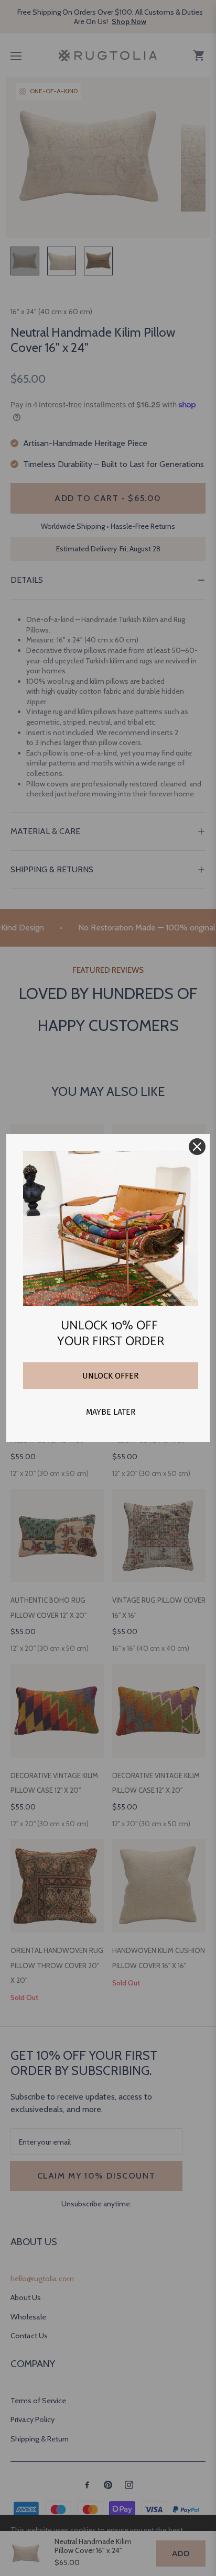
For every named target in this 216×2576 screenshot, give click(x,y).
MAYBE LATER (111, 1412)
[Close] (197, 1147)
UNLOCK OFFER (111, 1376)
